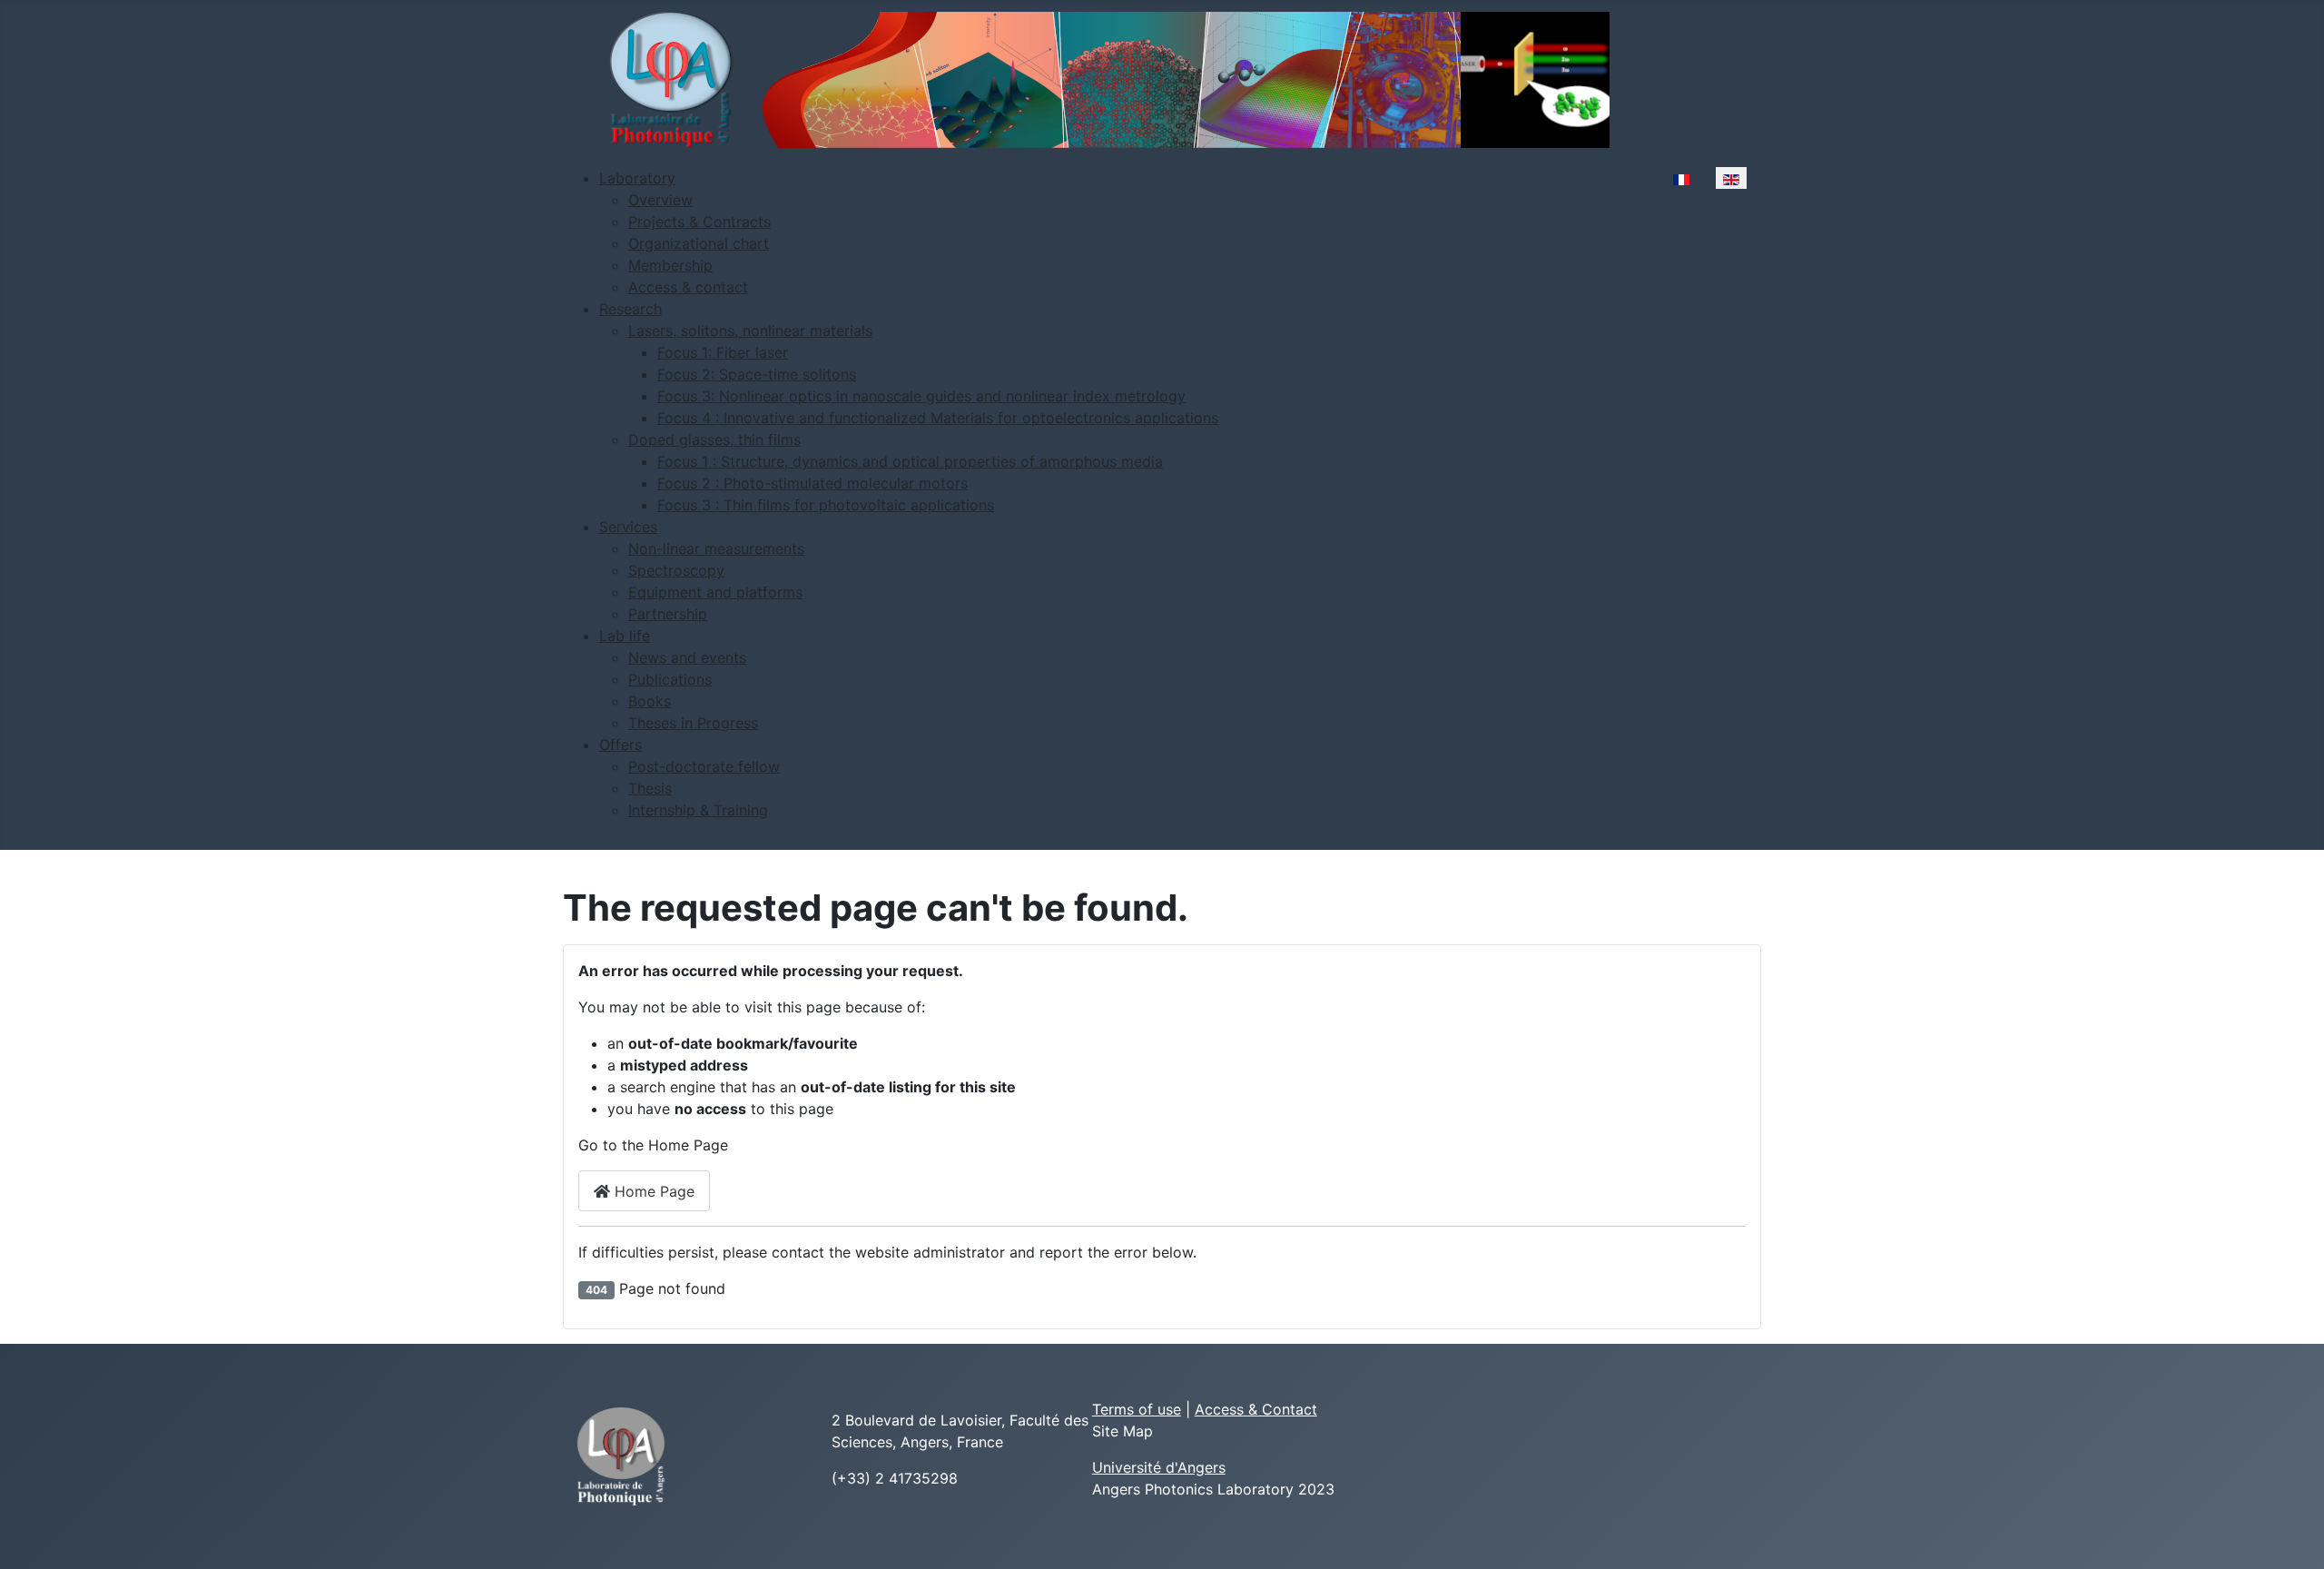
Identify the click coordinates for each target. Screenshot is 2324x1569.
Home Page (652, 1191)
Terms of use (1137, 1409)
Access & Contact (1256, 1409)
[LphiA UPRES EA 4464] (621, 1456)
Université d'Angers (1159, 1467)
